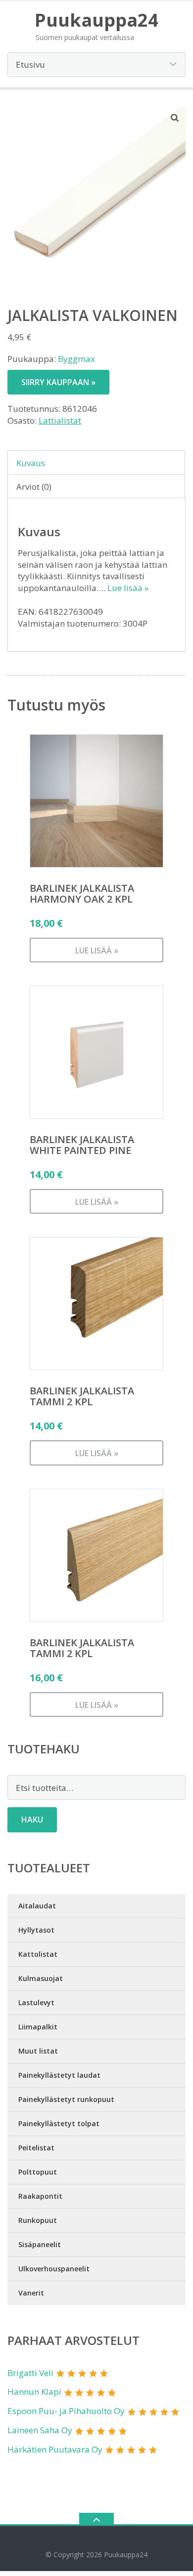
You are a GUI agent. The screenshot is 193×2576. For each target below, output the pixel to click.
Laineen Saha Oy (40, 2430)
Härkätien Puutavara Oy (55, 2449)
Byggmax (76, 359)
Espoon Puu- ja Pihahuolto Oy (66, 2411)
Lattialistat (60, 420)
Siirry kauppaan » (58, 382)
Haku (32, 1820)
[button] (175, 118)
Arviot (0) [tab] (34, 487)
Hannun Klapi (34, 2392)
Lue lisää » (128, 588)
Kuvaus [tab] (31, 463)
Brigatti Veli (30, 2373)
